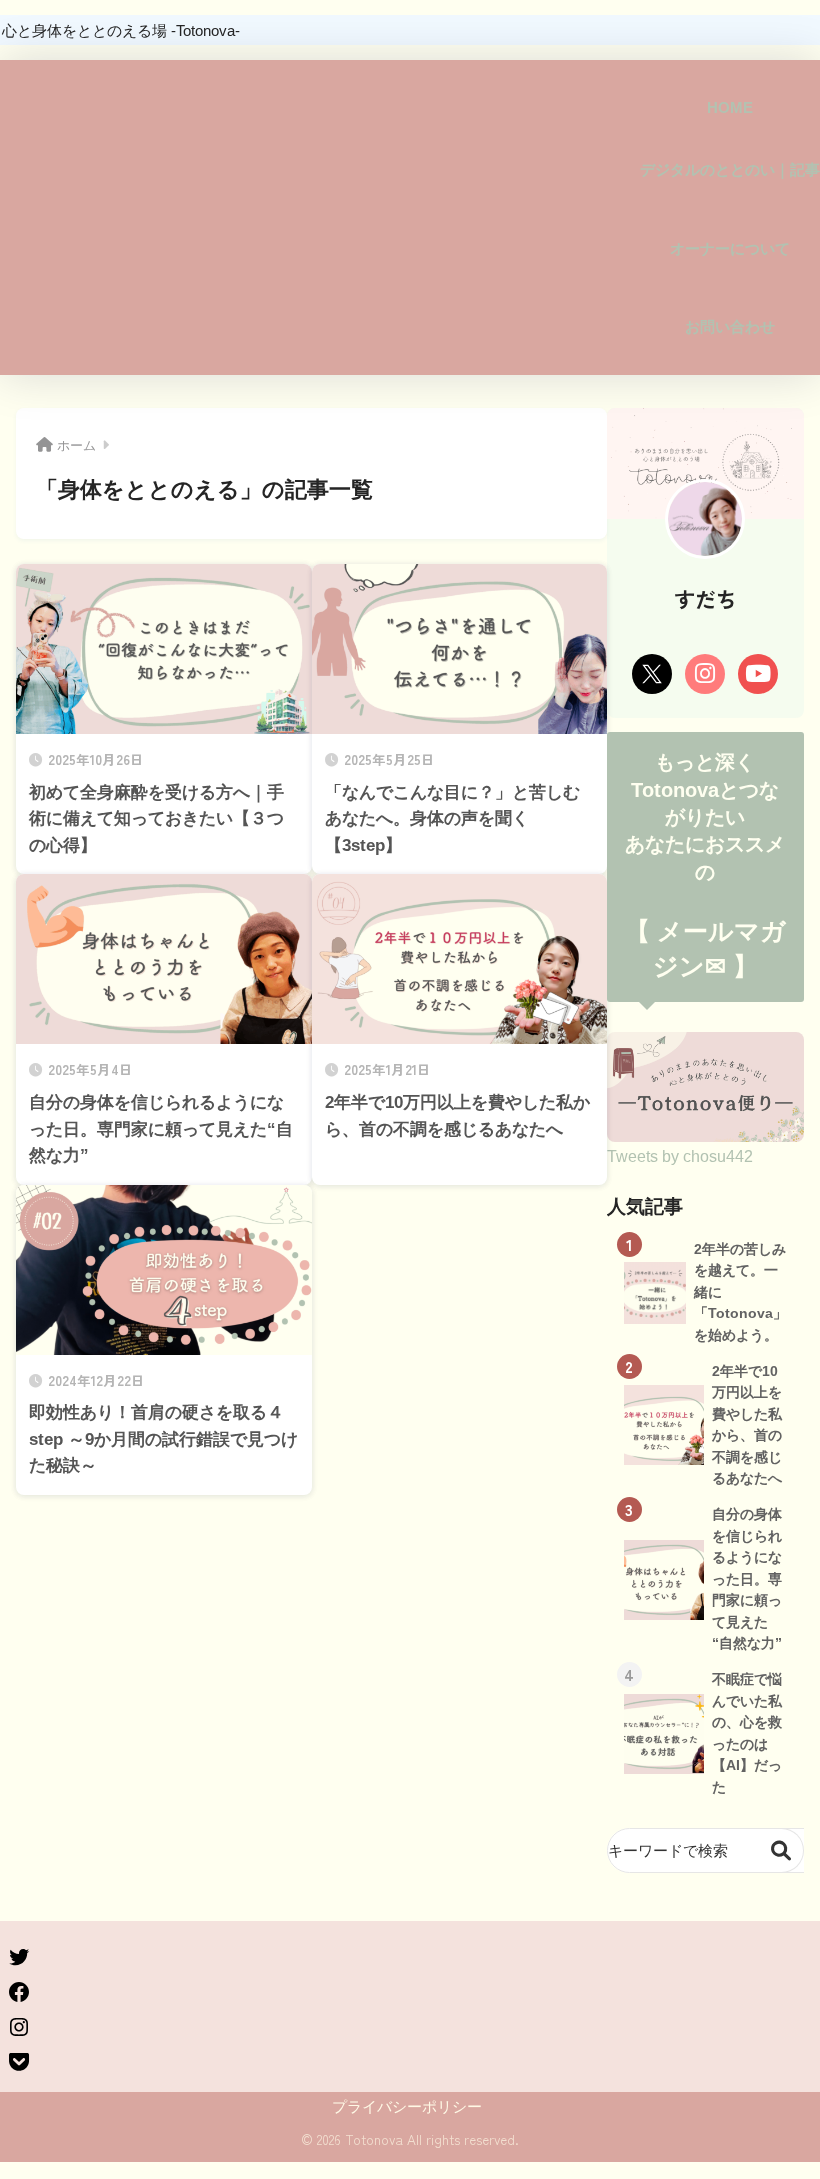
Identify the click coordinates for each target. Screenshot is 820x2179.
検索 (781, 1850)
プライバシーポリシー (407, 2107)
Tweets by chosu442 (680, 1156)
